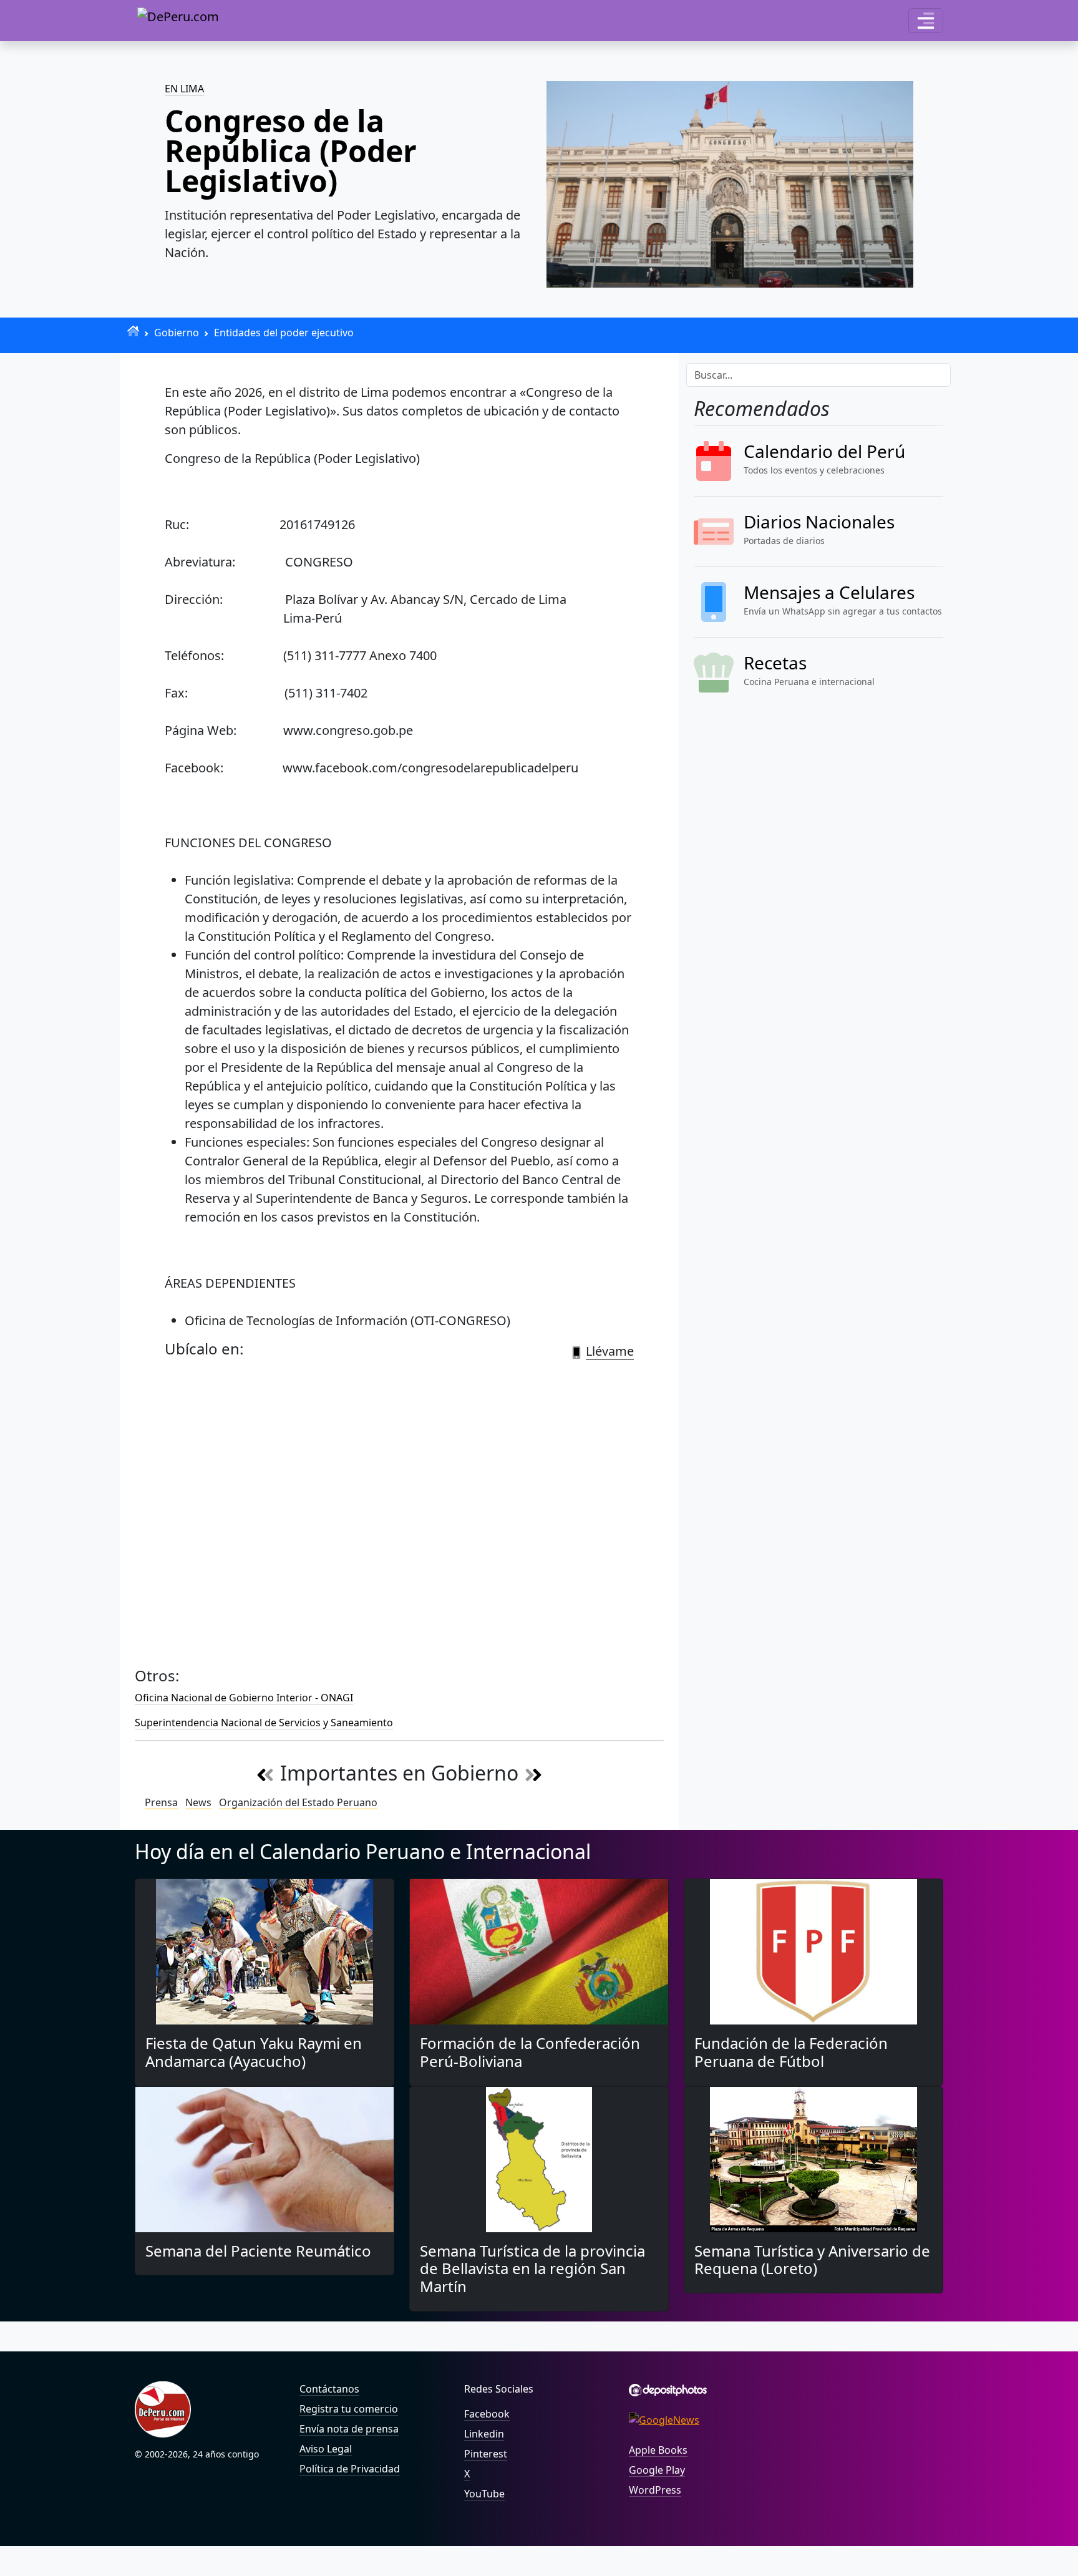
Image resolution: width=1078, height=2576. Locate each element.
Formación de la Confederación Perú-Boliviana (530, 2052)
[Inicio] (133, 331)
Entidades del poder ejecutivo (284, 333)
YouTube (484, 2494)
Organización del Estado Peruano (298, 1802)
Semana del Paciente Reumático (258, 2251)
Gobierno (177, 333)
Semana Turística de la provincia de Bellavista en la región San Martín (532, 2269)
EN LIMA (184, 89)
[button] (926, 21)
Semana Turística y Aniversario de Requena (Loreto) (812, 2260)
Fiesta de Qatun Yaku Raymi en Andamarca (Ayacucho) (254, 2052)
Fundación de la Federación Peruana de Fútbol (791, 2052)
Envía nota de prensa (349, 2429)
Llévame (610, 1351)
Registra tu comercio (349, 2409)
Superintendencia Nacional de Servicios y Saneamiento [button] (264, 1723)
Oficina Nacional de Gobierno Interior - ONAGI (244, 1698)
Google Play (657, 2470)
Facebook (487, 2414)
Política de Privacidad (350, 2469)
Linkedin (484, 2434)
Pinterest (486, 2454)
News (198, 1802)
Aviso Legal (326, 2449)
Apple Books (658, 2450)
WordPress (655, 2490)
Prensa (161, 1802)
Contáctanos (329, 2389)
